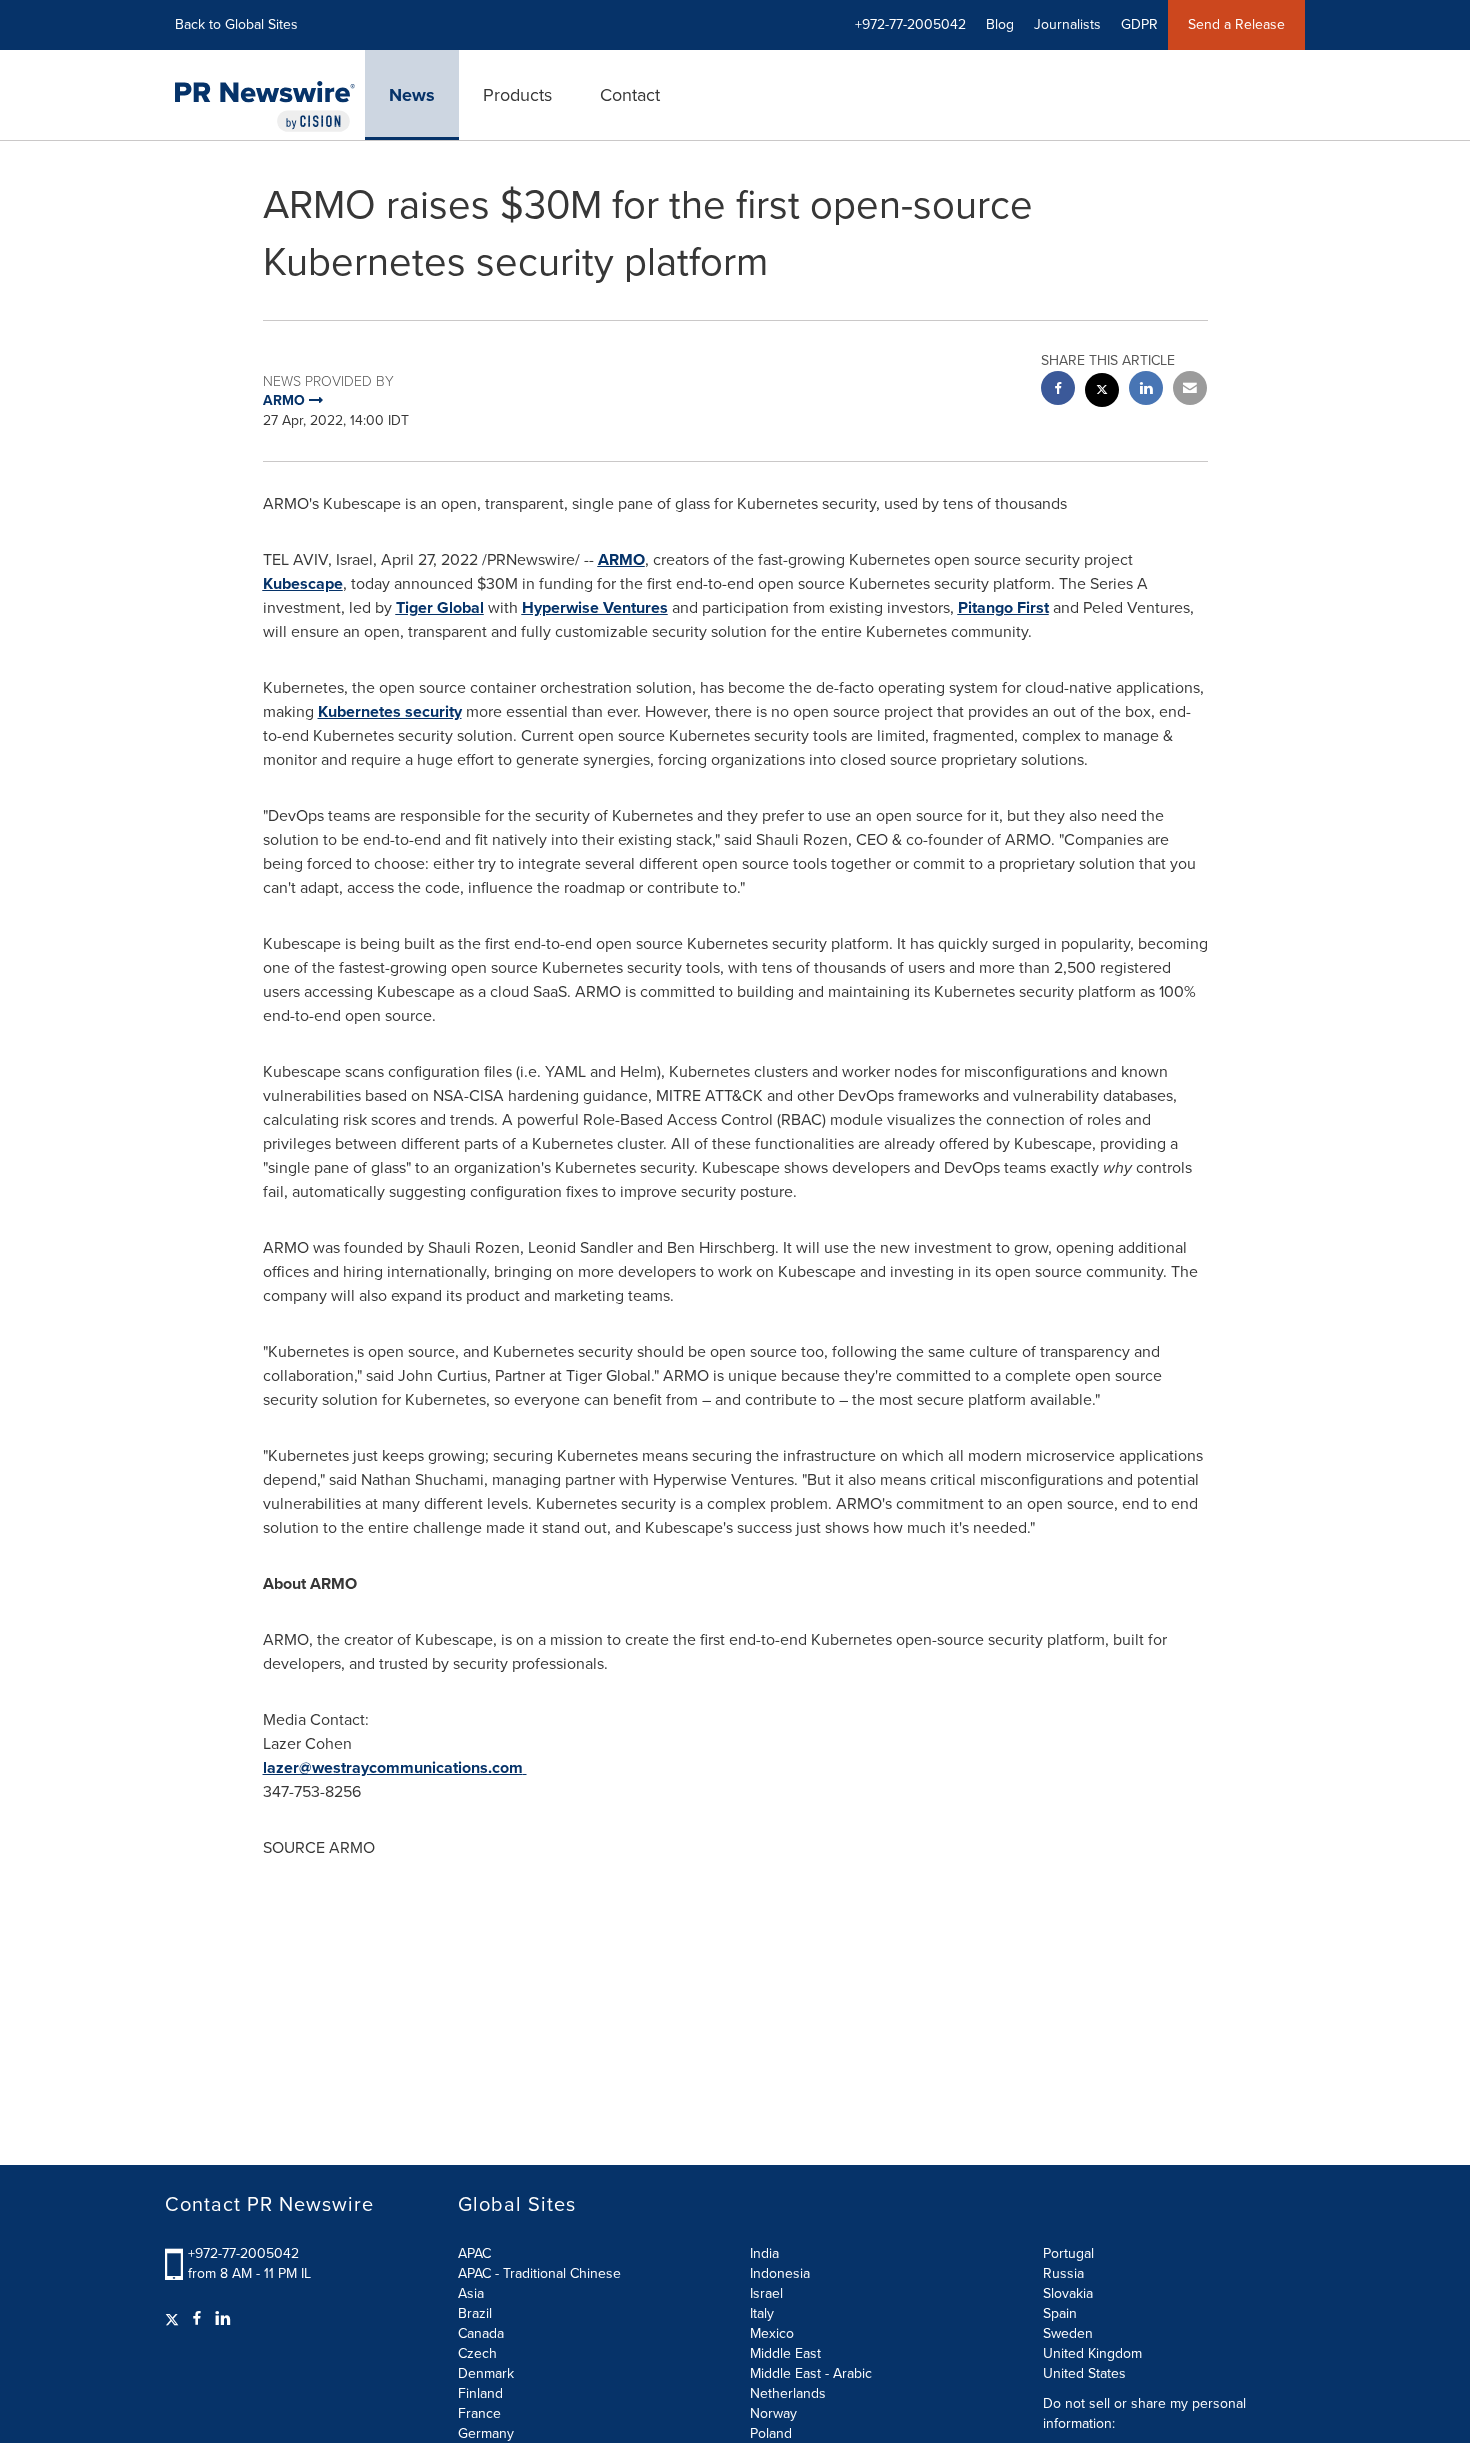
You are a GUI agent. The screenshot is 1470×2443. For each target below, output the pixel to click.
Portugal (1068, 2253)
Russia (1063, 2273)
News (412, 95)
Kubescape (303, 583)
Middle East (785, 2353)
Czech (477, 2353)
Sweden (1068, 2333)
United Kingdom (1092, 2353)
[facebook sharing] (1058, 390)
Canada (481, 2333)
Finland (480, 2393)
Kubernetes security (390, 711)
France (479, 2413)
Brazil (475, 2313)
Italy (762, 2313)
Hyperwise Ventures (595, 607)
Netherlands (788, 2393)
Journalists (1067, 24)
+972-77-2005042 (243, 2253)
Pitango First (1003, 607)
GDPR (1139, 24)
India (764, 2253)
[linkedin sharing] (1146, 390)
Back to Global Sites (236, 24)
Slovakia (1068, 2293)
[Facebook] (197, 2319)
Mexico (772, 2333)
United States (1084, 2373)
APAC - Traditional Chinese (539, 2273)
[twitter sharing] (1102, 392)
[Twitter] (174, 2319)
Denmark (486, 2373)
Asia (471, 2293)
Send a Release (1236, 24)
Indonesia (780, 2273)
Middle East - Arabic (811, 2373)
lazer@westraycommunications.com (393, 1767)
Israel (766, 2293)
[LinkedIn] (223, 2319)
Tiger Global (440, 607)
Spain (1060, 2313)
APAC (474, 2253)
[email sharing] (1190, 390)
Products (517, 95)
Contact (630, 95)
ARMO (621, 559)
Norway (773, 2413)
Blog (1000, 24)
